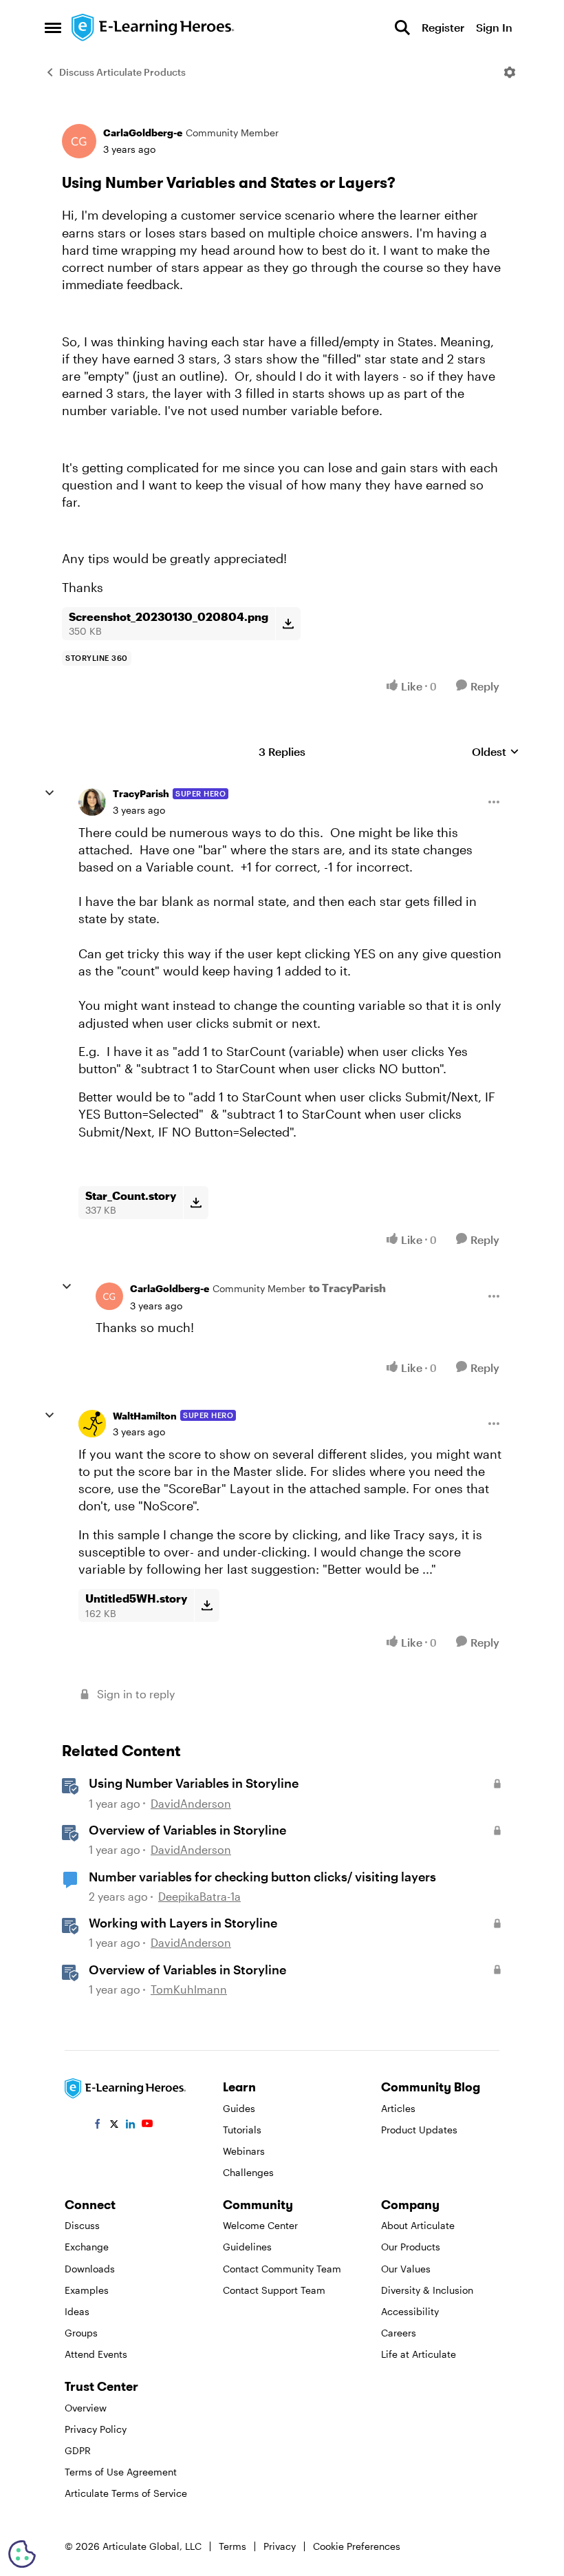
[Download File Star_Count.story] (196, 1203)
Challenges (248, 2172)
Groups (81, 2333)
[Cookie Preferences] (22, 2554)
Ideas (77, 2311)
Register (443, 27)
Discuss (82, 2225)
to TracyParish (347, 1288)
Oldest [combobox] (496, 752)
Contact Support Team (274, 2290)
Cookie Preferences (357, 2546)
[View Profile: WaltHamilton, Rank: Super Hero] (92, 1424)
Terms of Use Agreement (121, 2472)
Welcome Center (260, 2225)
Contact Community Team (282, 2269)
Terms (232, 2546)
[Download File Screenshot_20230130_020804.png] (288, 624)
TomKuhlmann (189, 1989)
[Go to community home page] (153, 28)
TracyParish (141, 793)
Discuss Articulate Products (122, 72)
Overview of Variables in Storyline (187, 1830)
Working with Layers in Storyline (183, 1923)
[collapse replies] (50, 793)
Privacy (280, 2546)
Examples (87, 2290)
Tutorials (242, 2130)
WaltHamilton (145, 1416)
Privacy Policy (96, 2429)
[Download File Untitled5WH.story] (207, 1605)
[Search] (402, 28)
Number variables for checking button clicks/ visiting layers (262, 1877)
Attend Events (96, 2354)
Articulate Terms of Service (126, 2493)
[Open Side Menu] (53, 28)
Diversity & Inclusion (427, 2290)
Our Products (411, 2247)
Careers (399, 2333)
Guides (239, 2108)
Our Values (406, 2269)
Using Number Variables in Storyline (194, 1783)
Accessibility (410, 2311)
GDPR (78, 2450)
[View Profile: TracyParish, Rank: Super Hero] (92, 802)
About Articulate (418, 2225)
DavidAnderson (191, 1803)
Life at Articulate (419, 2354)
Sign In (494, 27)
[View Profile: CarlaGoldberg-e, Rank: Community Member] (79, 141)
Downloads (90, 2269)
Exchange (87, 2247)
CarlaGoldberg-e (143, 133)
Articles (398, 2108)
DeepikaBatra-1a (199, 1896)
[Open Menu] (510, 72)
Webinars (244, 2151)
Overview (86, 2408)
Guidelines (247, 2247)
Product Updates (419, 2130)
